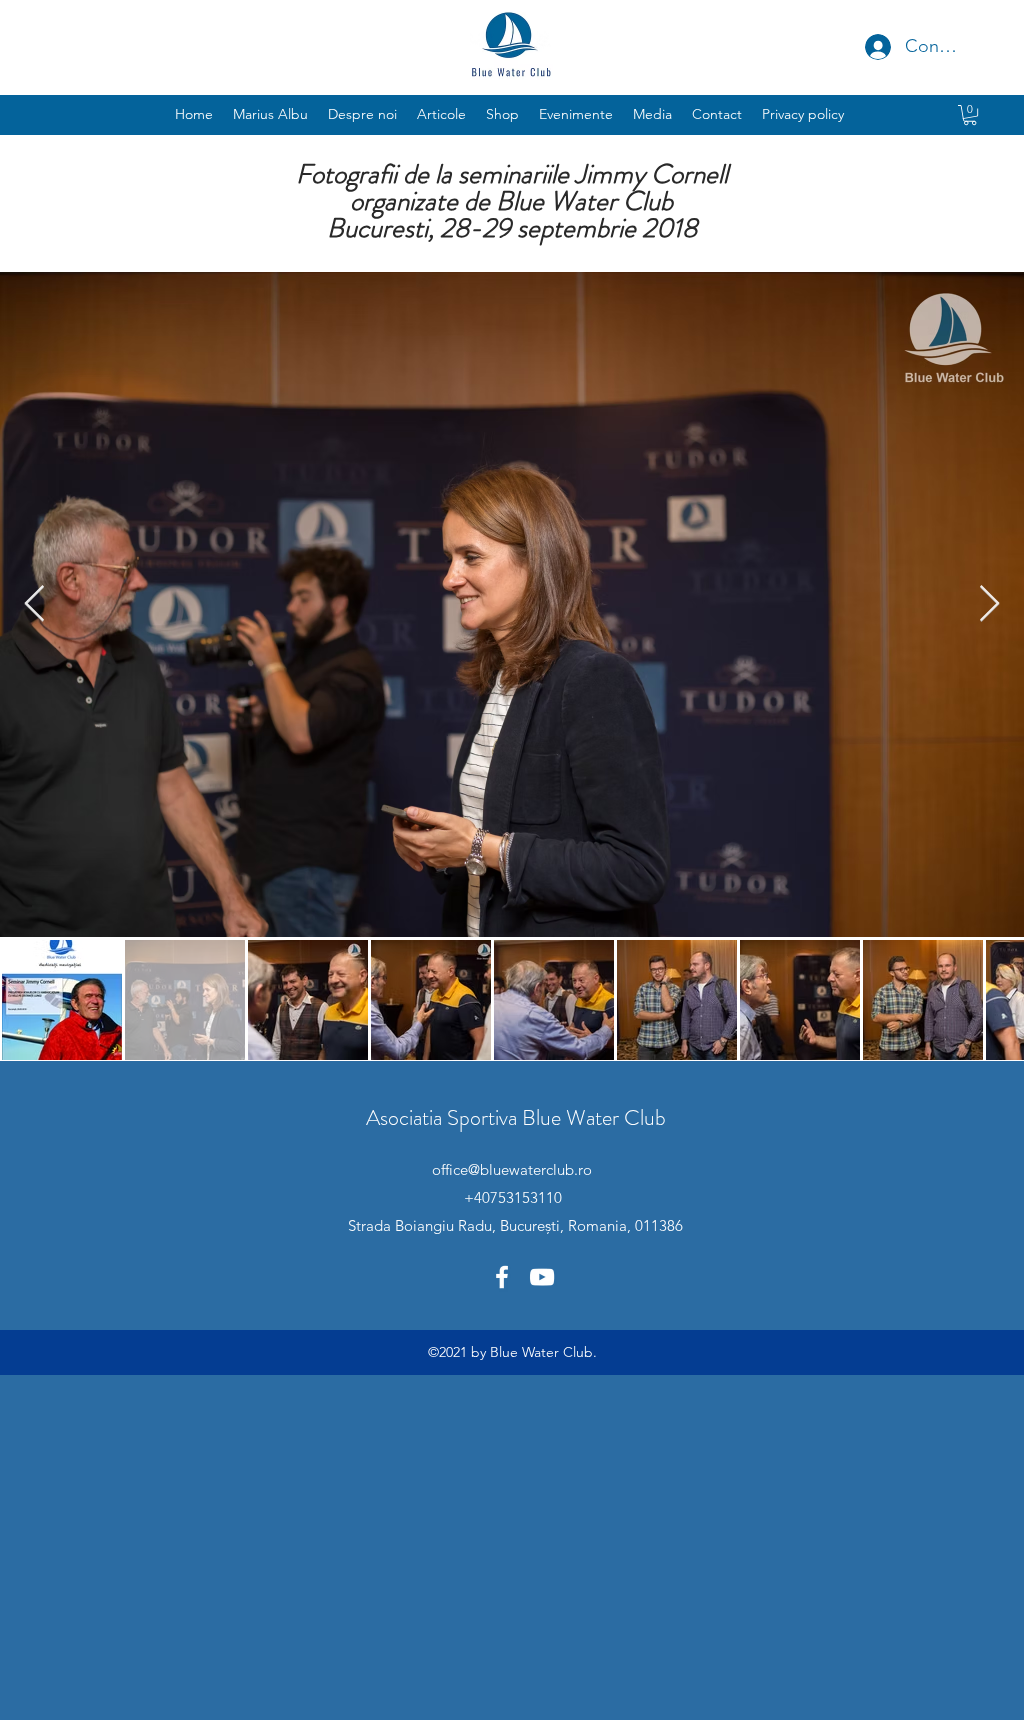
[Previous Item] (34, 604)
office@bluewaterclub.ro (512, 1169)
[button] (576, 114)
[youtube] (542, 1277)
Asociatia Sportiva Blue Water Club (516, 1117)
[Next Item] (989, 604)
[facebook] (502, 1277)
